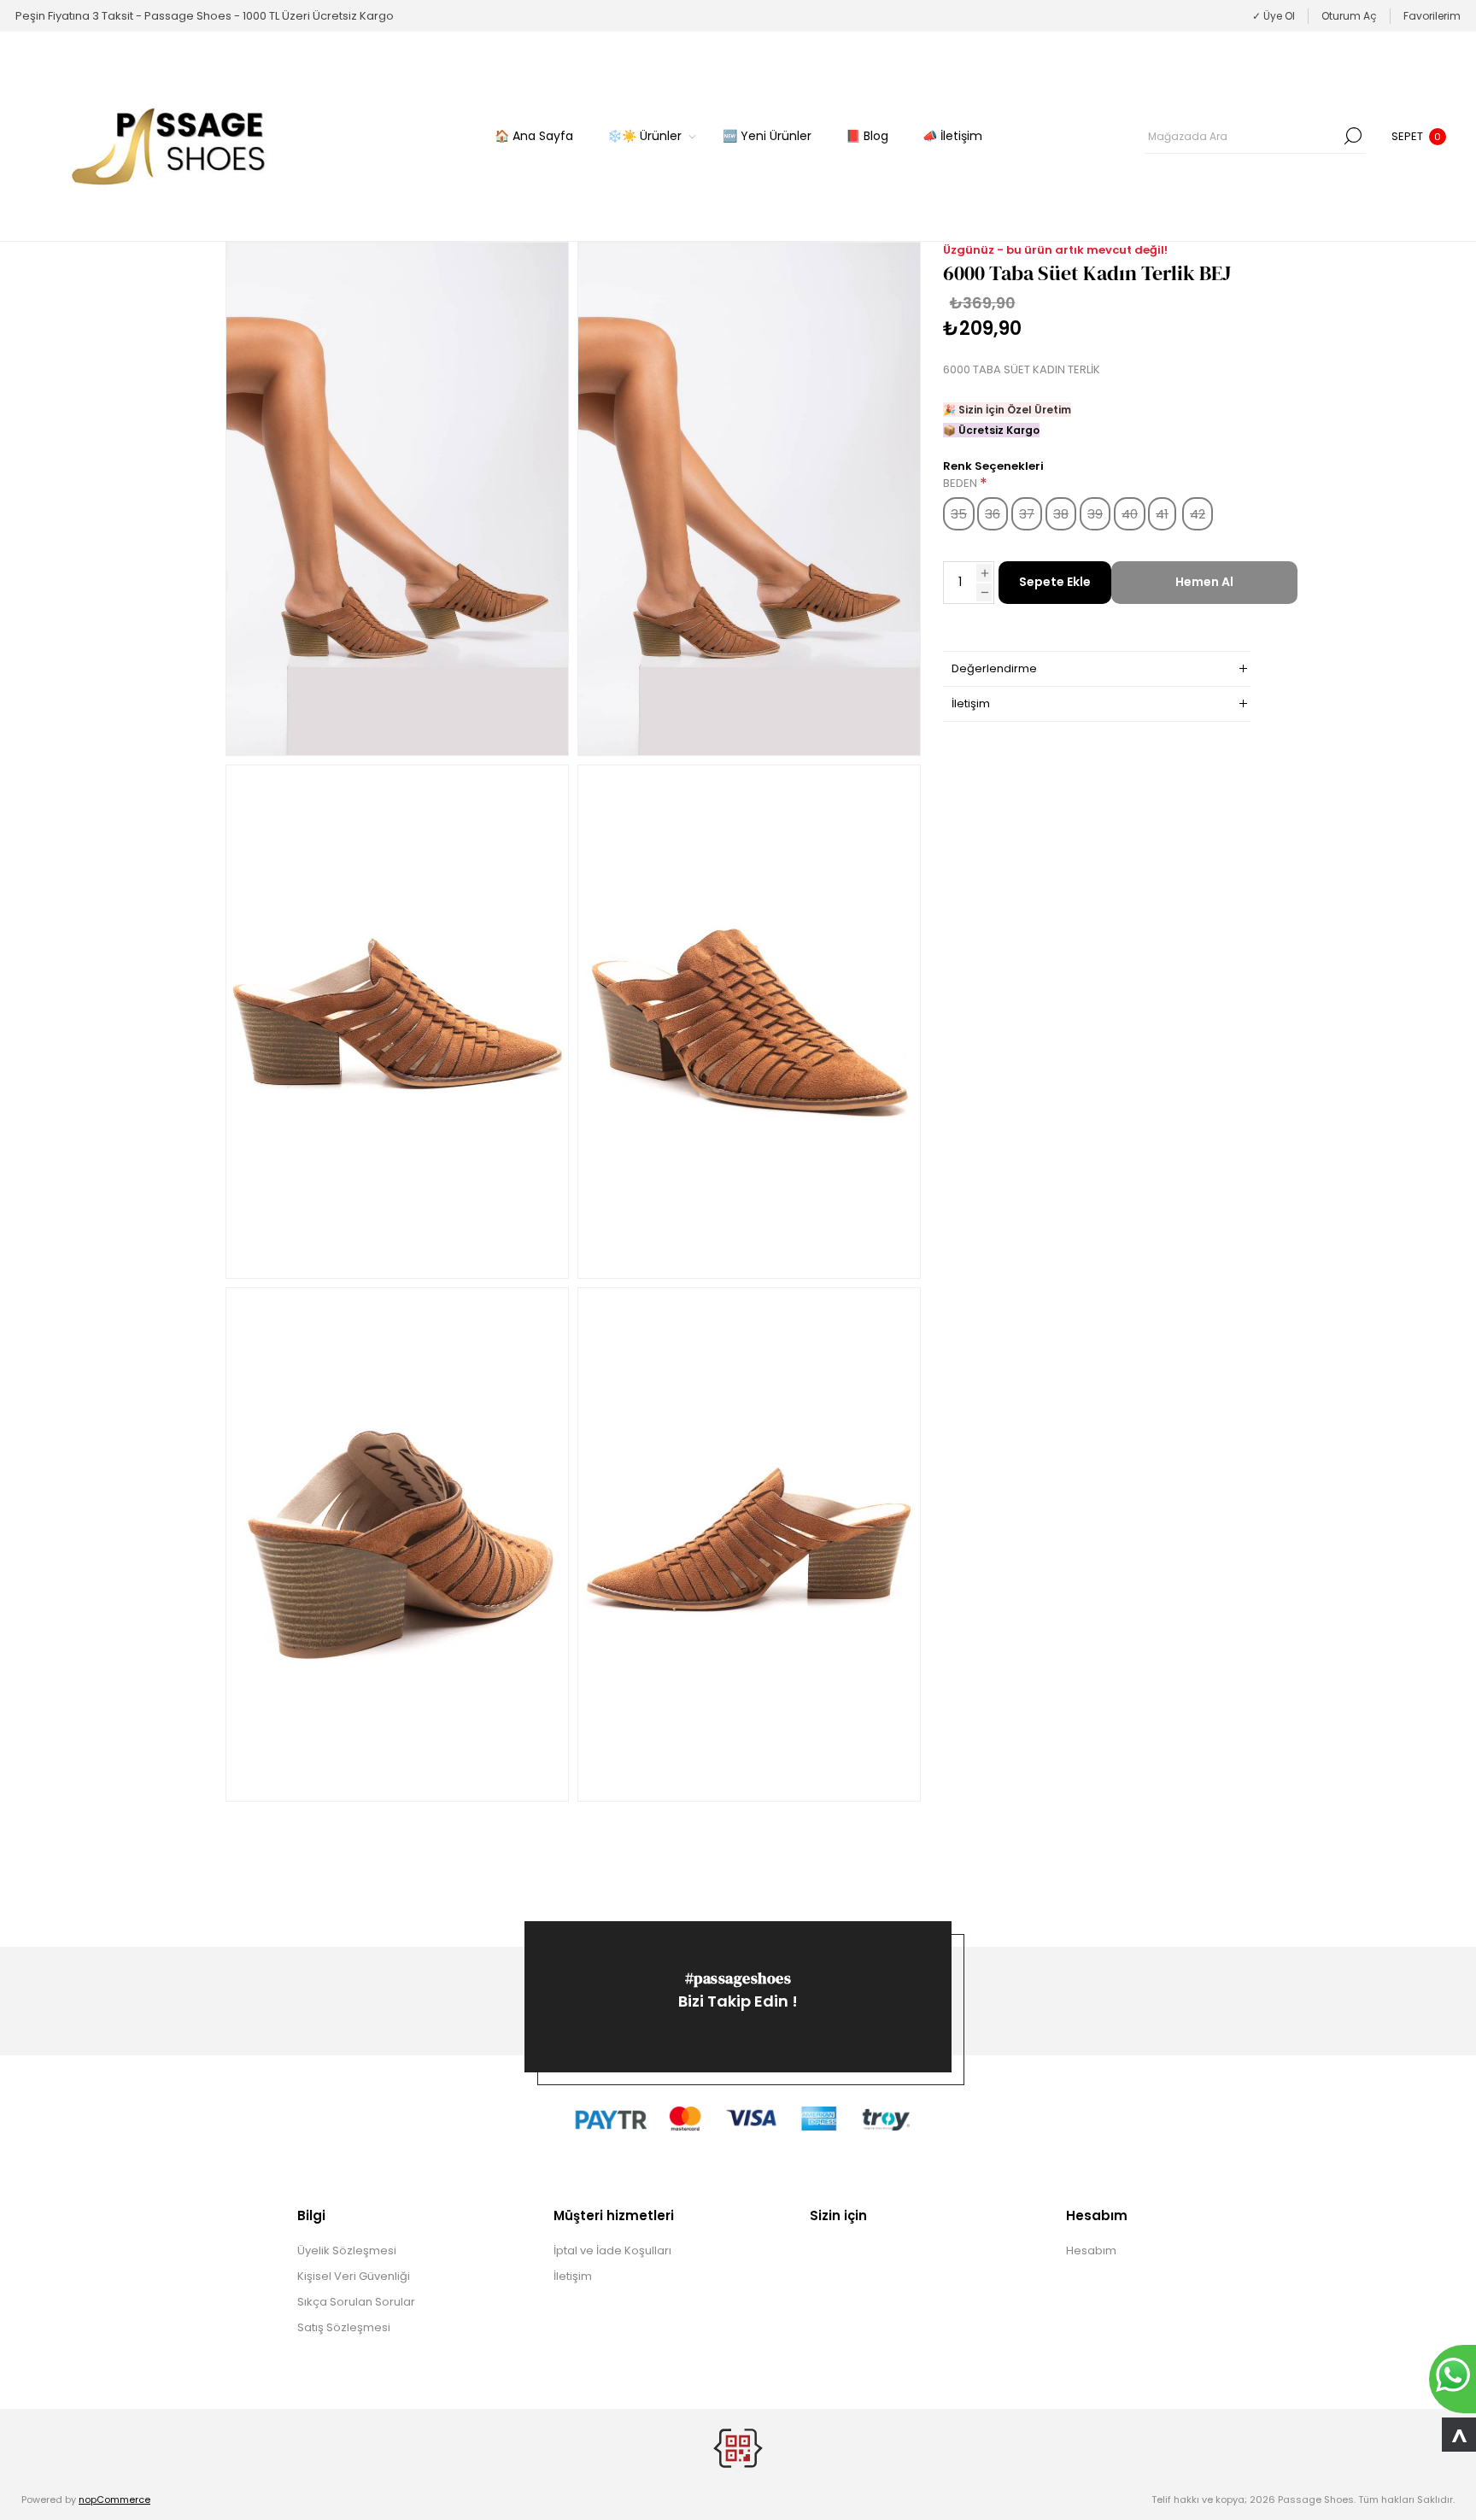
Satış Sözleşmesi (344, 2327)
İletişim (573, 2276)
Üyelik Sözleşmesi (347, 2250)
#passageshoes (738, 1978)
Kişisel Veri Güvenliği (354, 2276)
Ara (1353, 136)
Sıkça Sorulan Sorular (356, 2302)
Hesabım (1091, 2250)
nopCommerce (114, 2499)
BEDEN (961, 484)
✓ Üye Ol (1274, 16)
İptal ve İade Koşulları (612, 2250)
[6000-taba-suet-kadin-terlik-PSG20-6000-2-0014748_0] (397, 499)
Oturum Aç (1349, 16)
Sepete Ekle (1055, 582)
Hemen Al (1204, 582)
